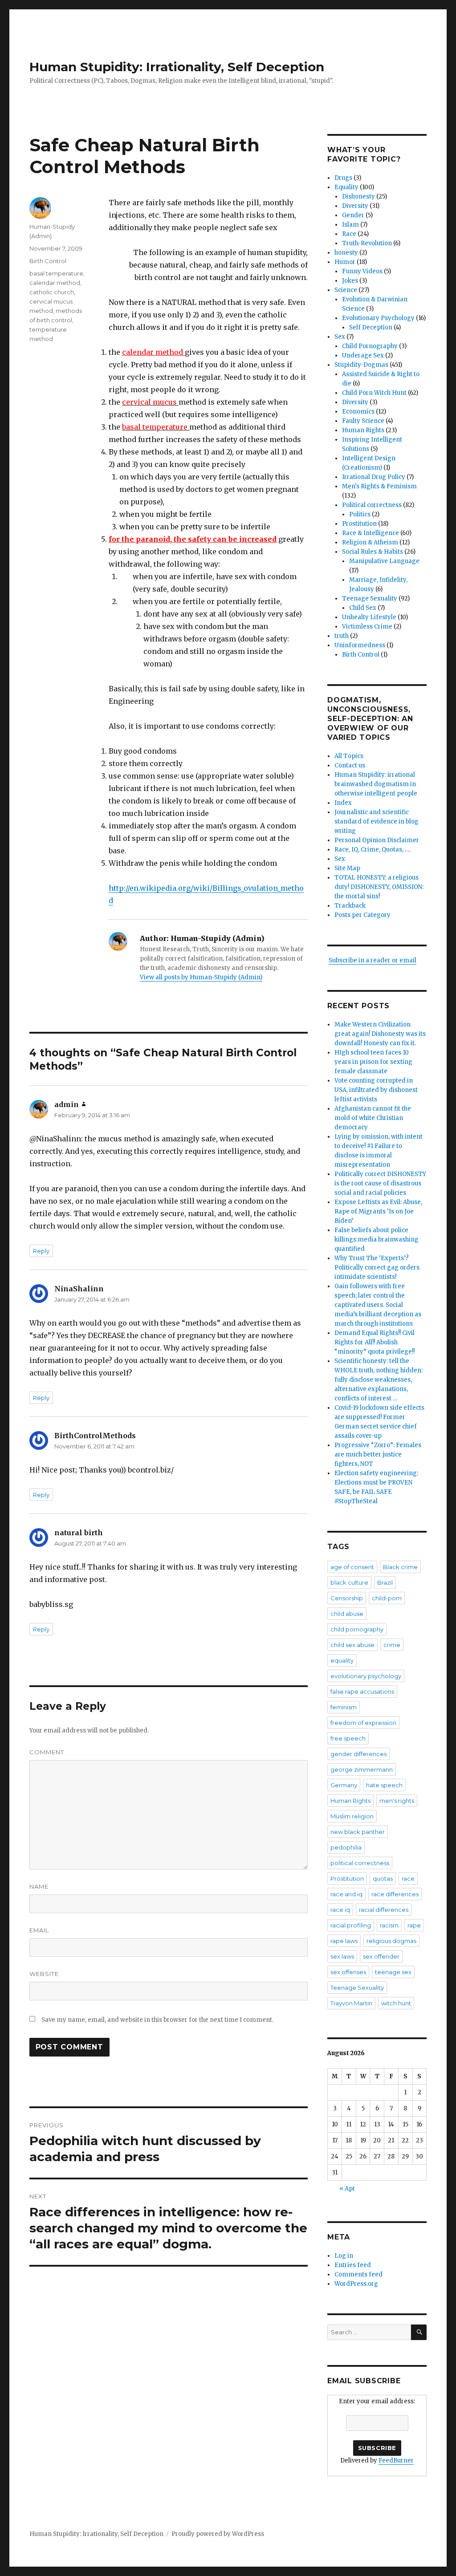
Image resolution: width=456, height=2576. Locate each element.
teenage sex (393, 1972)
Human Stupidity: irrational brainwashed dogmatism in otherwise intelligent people (376, 784)
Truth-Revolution (367, 243)
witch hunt (396, 2003)
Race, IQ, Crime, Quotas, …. (373, 850)
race (408, 1878)
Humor (345, 262)
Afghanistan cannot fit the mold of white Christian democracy (373, 1118)
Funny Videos (362, 271)
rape (414, 1925)
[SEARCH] (419, 2332)
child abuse (347, 1614)
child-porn (387, 1598)
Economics (358, 412)
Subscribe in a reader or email (373, 960)
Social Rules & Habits (373, 552)
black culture (349, 1582)
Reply (41, 1251)
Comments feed (358, 2274)
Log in (344, 2256)
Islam (350, 225)
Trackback (350, 906)
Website (44, 1974)
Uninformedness (360, 645)
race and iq (346, 1894)
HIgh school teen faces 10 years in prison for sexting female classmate (373, 1062)
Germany (344, 1785)
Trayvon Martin (351, 2003)
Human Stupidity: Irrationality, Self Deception (177, 67)
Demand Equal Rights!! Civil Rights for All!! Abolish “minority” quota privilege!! (375, 1342)
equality (342, 1660)
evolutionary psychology (366, 1676)
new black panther (358, 1832)
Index (343, 803)
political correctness (360, 1863)
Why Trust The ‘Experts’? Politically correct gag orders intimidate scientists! (377, 1268)
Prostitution (359, 524)
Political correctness (372, 505)
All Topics (349, 756)
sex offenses (348, 1972)
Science (346, 290)
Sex (340, 337)
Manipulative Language (384, 561)
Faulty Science (363, 421)
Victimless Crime (367, 627)
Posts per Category (362, 915)
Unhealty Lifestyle (369, 617)
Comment (47, 1752)
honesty (346, 253)
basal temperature (56, 273)
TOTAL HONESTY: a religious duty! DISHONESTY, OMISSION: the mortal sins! (379, 887)
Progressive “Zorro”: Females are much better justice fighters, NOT (378, 1454)
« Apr (347, 2189)
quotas (383, 1878)
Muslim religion (352, 1816)
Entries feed (353, 2265)
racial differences (384, 1910)
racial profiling (351, 1925)
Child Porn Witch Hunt (374, 393)
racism (389, 1925)
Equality (346, 187)
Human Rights (363, 430)
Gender (353, 215)
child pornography (357, 1629)
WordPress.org (356, 2284)
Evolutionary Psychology (378, 318)
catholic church (52, 292)
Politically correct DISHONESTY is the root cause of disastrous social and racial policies (380, 1183)
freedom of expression (363, 1723)
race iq (340, 1910)
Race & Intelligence (370, 533)
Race (349, 234)
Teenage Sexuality (370, 598)
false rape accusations (362, 1692)
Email (39, 1930)
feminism (344, 1707)
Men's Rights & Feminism (379, 486)
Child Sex (363, 608)
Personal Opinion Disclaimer (377, 840)
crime (392, 1645)
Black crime (400, 1567)
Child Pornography (370, 346)
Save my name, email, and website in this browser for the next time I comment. (157, 2020)
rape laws (344, 1941)
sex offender (381, 1956)
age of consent (352, 1567)
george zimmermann (362, 1769)
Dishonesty (358, 197)
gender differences (358, 1754)
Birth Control (48, 261)
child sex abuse (352, 1645)
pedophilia (346, 1847)
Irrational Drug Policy (374, 477)
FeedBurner (396, 2460)
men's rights (397, 1801)
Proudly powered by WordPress (218, 2534)
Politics (360, 514)
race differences (395, 1894)
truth (342, 636)
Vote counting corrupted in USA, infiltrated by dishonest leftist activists (376, 1090)
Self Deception (371, 327)
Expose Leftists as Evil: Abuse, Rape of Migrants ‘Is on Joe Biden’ (378, 1211)
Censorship (347, 1598)
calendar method (55, 283)
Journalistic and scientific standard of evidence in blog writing (377, 821)
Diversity (355, 206)
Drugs (343, 178)
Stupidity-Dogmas (361, 365)
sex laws (342, 1956)
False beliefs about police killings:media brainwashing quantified (377, 1239)
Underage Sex (363, 355)
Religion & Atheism (370, 542)
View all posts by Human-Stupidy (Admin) (201, 977)
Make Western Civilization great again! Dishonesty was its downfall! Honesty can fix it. (380, 1034)
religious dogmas (391, 1941)
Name (39, 1886)
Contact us (350, 765)
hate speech (384, 1785)
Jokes (350, 281)
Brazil (385, 1582)
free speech (348, 1738)
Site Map (347, 868)
